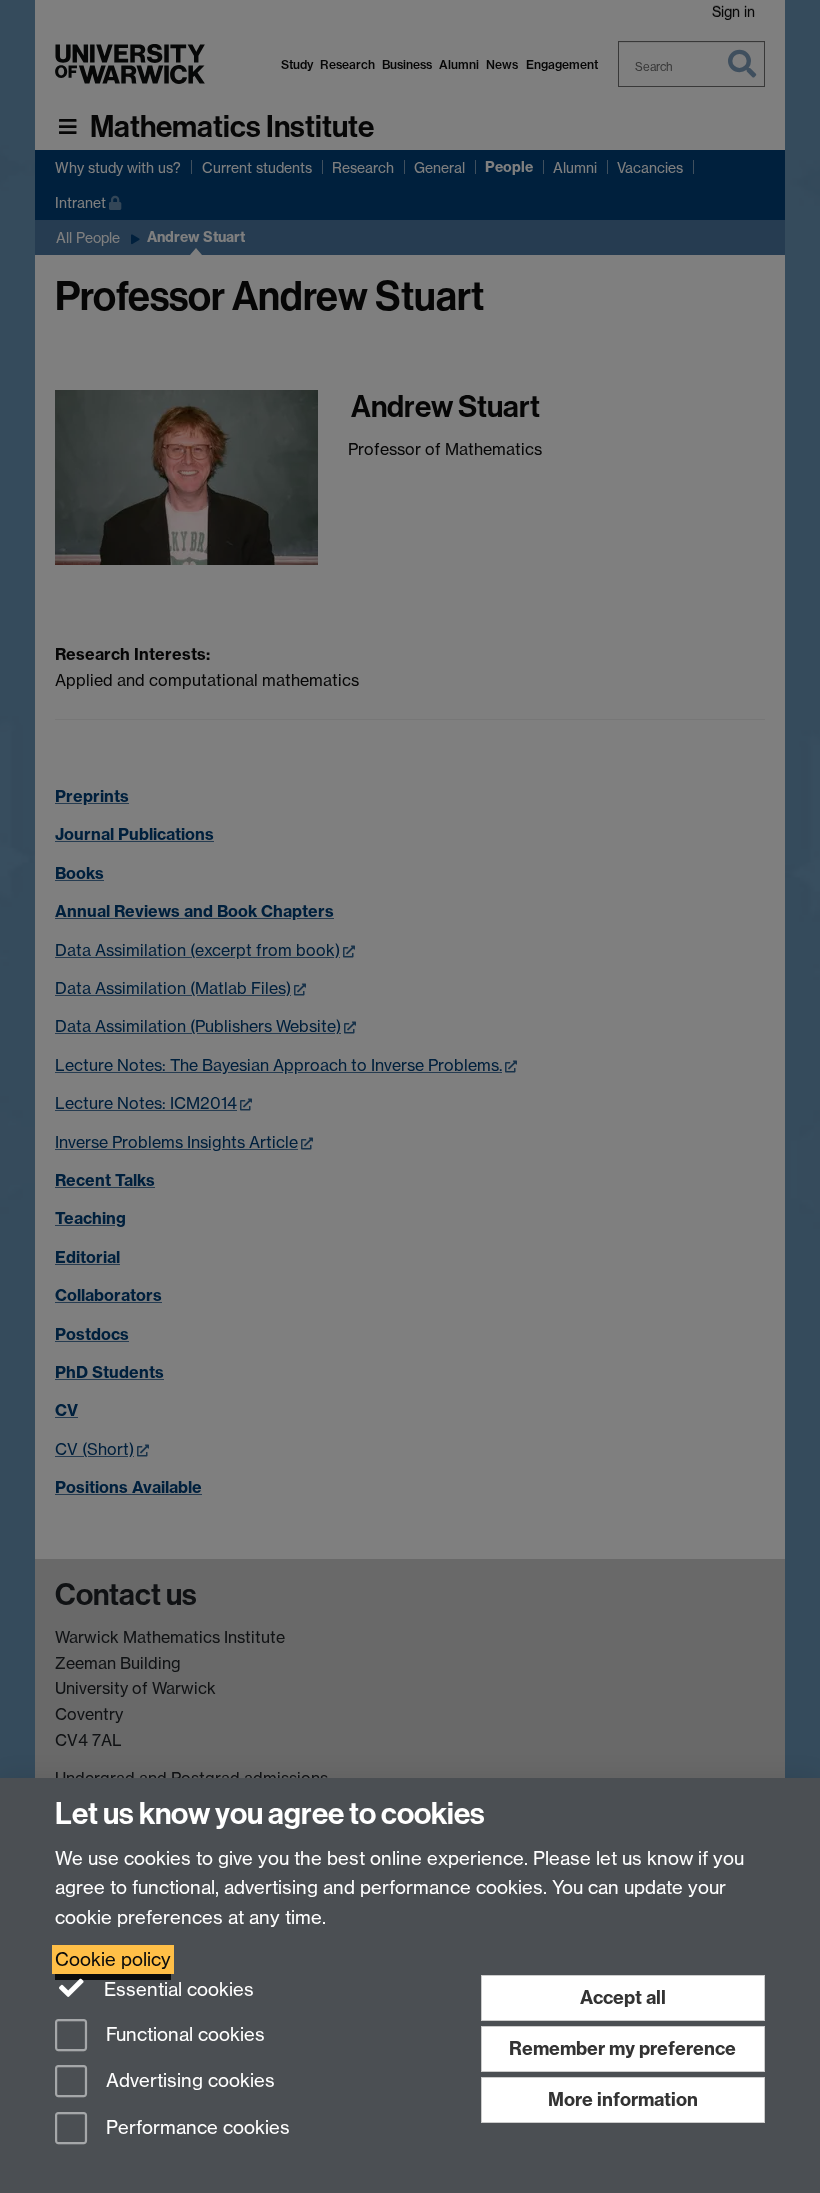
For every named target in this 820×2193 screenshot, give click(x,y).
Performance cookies (195, 2128)
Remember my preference (622, 2048)
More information (623, 2099)
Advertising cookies (188, 2081)
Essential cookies (176, 1989)
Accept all (623, 1997)
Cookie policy (113, 1959)
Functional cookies (183, 2034)
